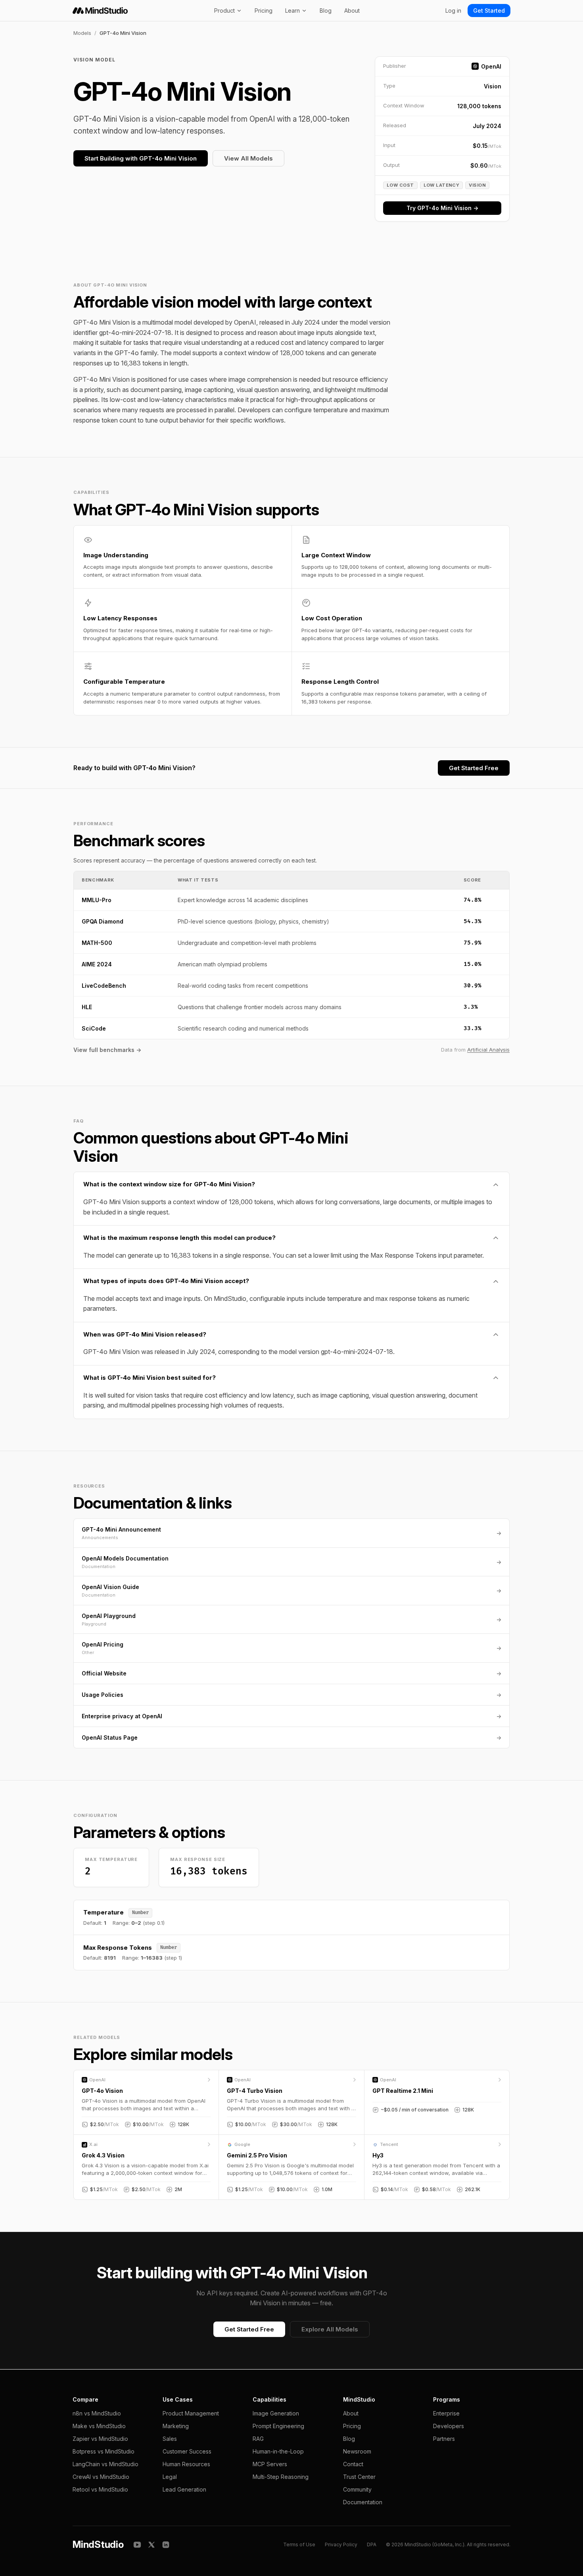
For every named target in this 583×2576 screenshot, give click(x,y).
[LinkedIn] (166, 2545)
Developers (449, 2426)
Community (357, 2489)
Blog (326, 11)
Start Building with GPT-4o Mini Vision (141, 158)
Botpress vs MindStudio (104, 2451)
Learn (292, 11)
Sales (170, 2439)
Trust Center (359, 2477)
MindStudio (98, 2544)
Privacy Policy (341, 2544)
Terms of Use (299, 2544)
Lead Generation (184, 2489)
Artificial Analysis (488, 1050)
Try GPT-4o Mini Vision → (442, 208)
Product (224, 11)
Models (82, 33)
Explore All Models (330, 2329)
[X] (152, 2545)
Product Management (191, 2413)
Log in (453, 11)
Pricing (264, 11)
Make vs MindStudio (99, 2426)
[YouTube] (137, 2545)
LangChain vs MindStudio (105, 2464)
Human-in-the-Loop (278, 2451)
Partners (444, 2439)
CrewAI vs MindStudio (101, 2477)
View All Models (248, 158)
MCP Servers (270, 2464)
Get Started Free (474, 768)
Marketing (176, 2426)
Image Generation (276, 2413)
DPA (372, 2544)
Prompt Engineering (278, 2426)
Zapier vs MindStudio (100, 2439)
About (352, 11)
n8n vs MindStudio (97, 2413)
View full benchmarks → (107, 1050)
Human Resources (186, 2464)
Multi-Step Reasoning (281, 2477)
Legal (170, 2477)
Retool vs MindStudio (100, 2489)
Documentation (363, 2502)
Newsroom (357, 2451)
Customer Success (187, 2451)
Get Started (489, 11)
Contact (353, 2464)
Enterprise (446, 2413)
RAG (258, 2439)
